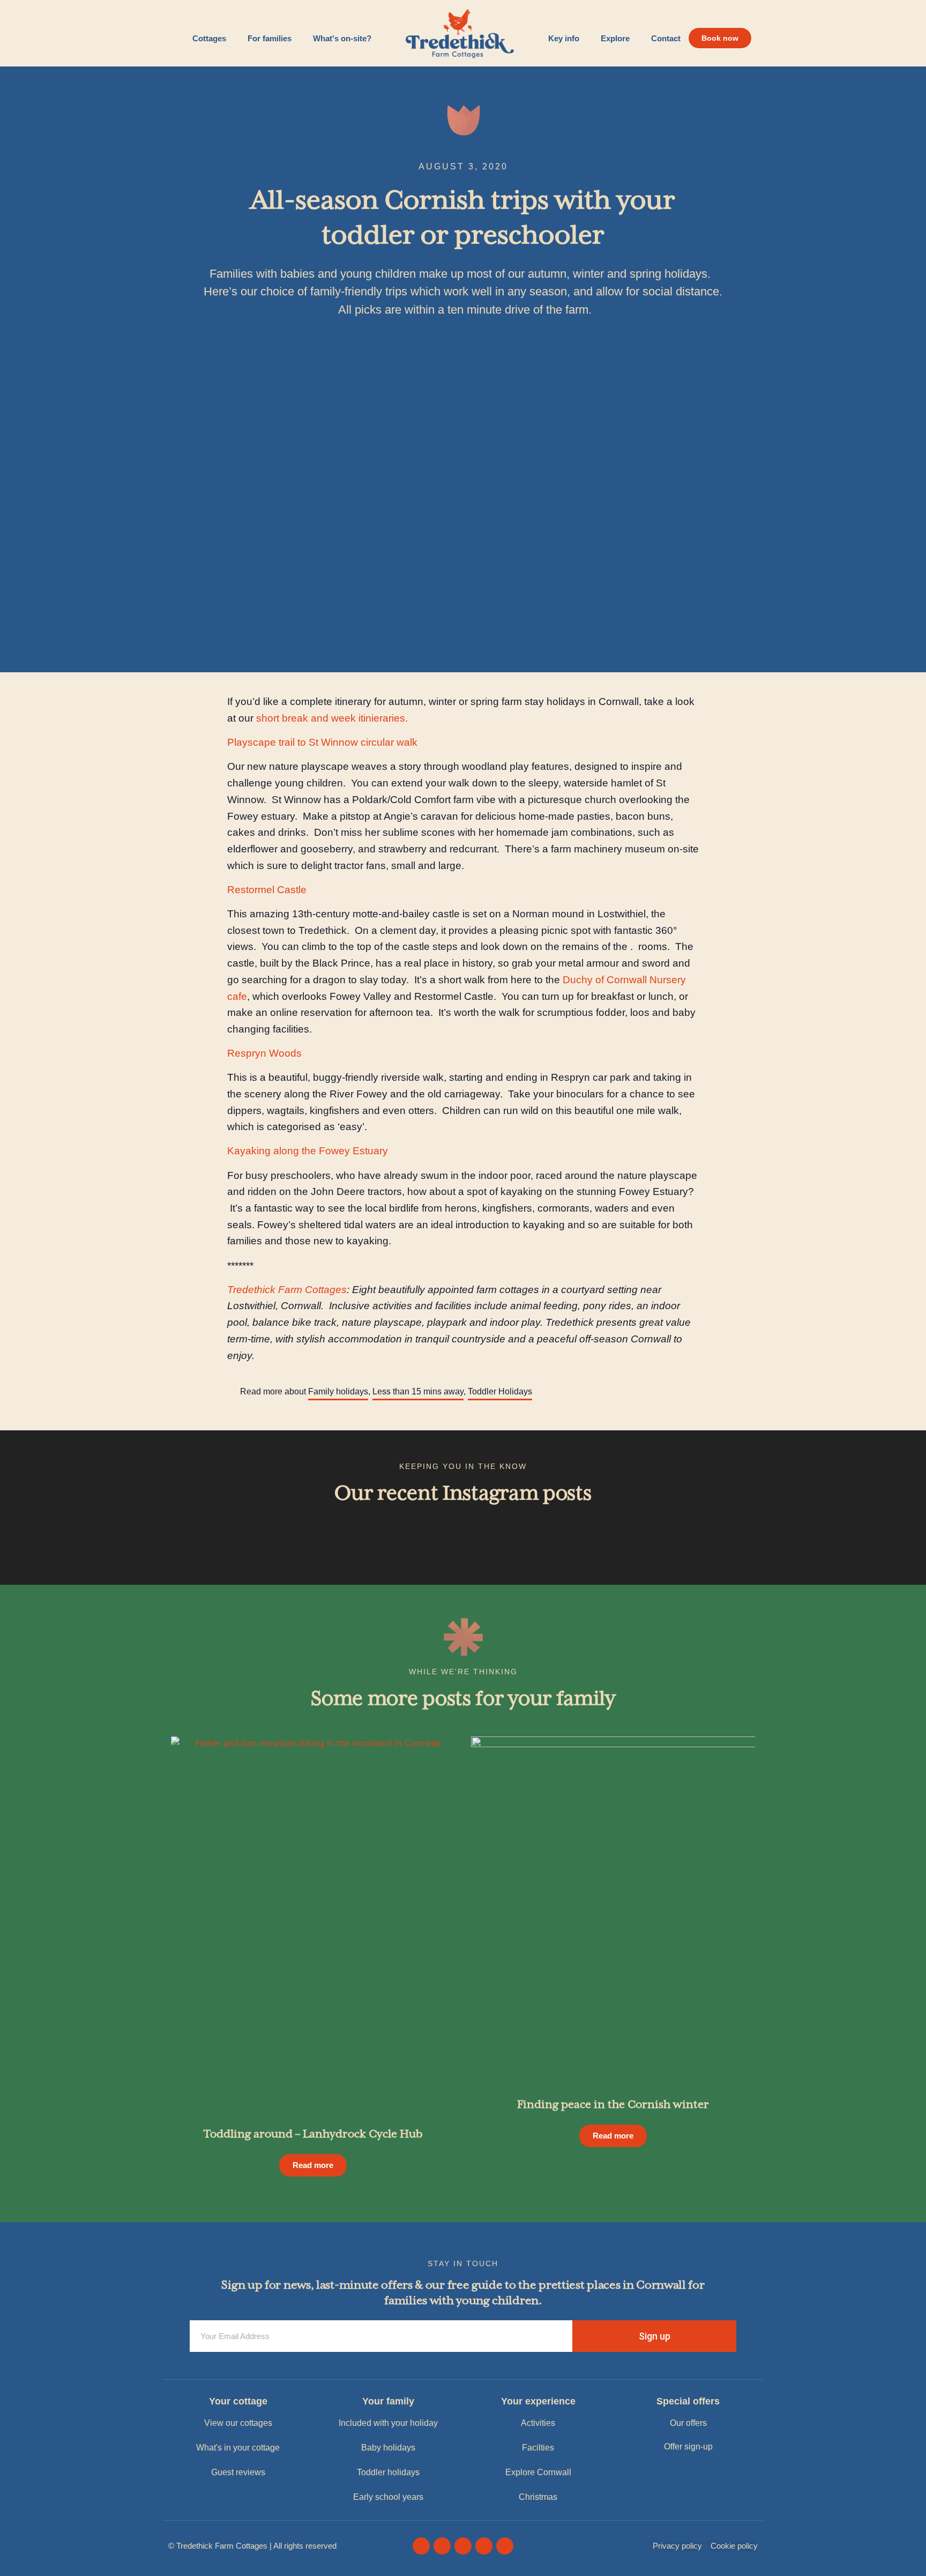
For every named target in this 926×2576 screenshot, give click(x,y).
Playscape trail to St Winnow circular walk (322, 742)
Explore (615, 38)
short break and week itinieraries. (332, 718)
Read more (313, 2165)
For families (270, 38)
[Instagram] (442, 2546)
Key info (564, 38)
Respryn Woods (264, 1053)
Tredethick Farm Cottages (287, 1290)
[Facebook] (421, 2546)
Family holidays (338, 1391)
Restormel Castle (267, 890)
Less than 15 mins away (418, 1391)
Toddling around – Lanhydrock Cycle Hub (313, 2135)
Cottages (209, 38)
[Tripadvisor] (484, 2546)
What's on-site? (342, 38)
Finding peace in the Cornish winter (613, 2105)
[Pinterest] (505, 2546)
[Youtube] (463, 2546)
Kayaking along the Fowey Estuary (308, 1151)
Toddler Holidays (500, 1391)
